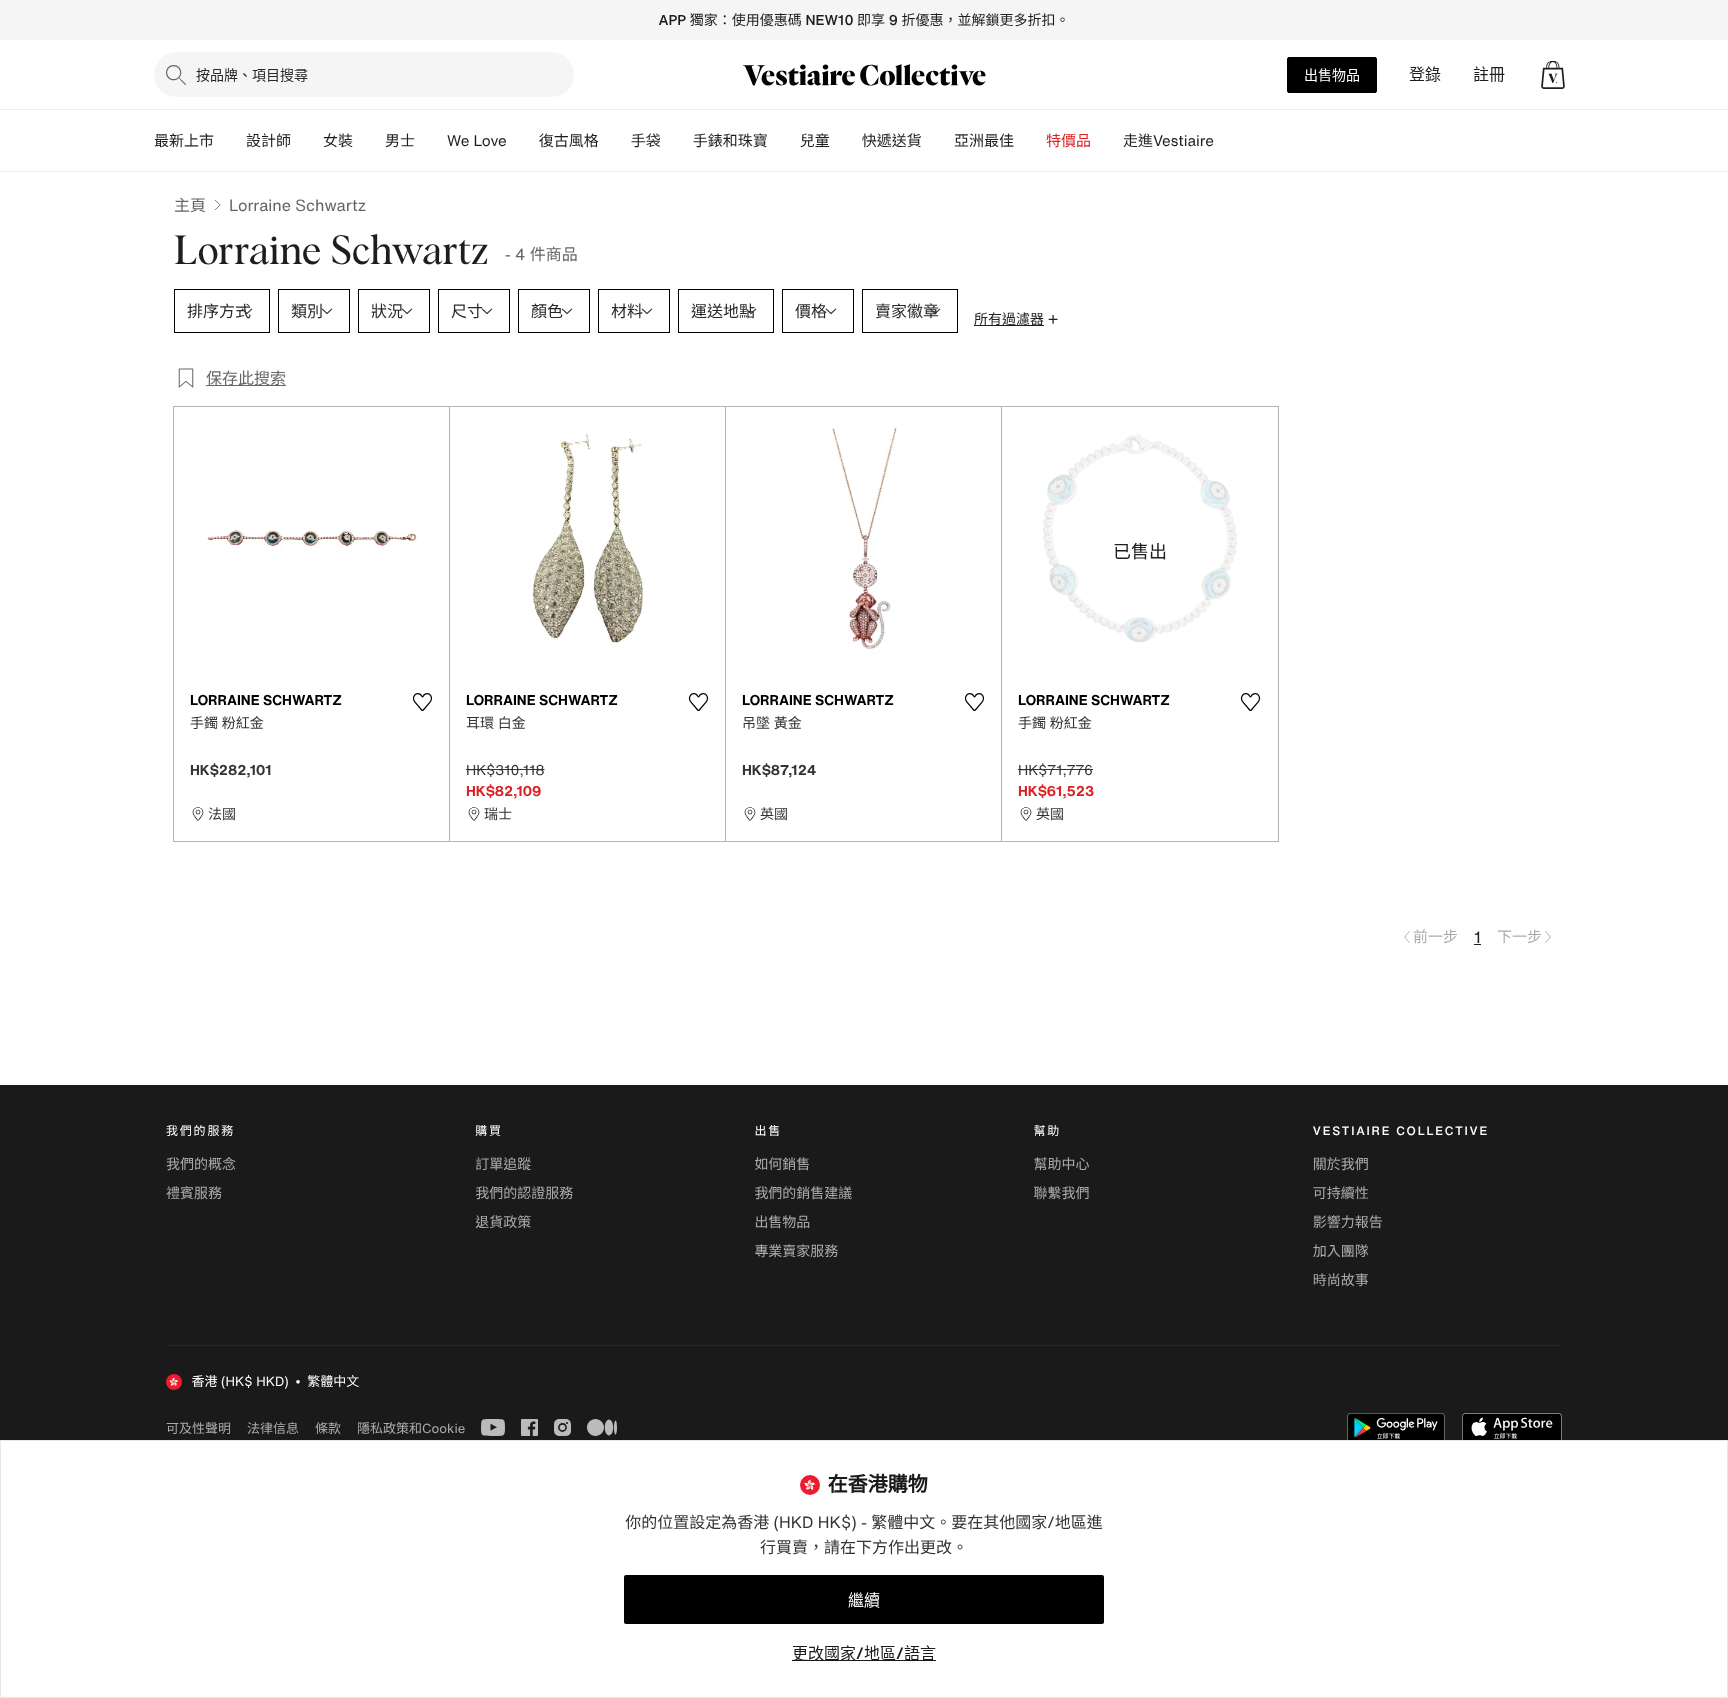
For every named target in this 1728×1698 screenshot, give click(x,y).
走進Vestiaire (1168, 141)
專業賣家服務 (796, 1251)
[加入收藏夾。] (422, 702)
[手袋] (677, 141)
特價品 (1068, 141)
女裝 (338, 141)
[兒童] (846, 141)
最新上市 (184, 141)
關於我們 (1341, 1164)
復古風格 (569, 141)
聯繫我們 (1062, 1193)
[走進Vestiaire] (1230, 141)
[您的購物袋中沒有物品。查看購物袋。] (1553, 75)
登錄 (1425, 74)
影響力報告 (1348, 1222)
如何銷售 (782, 1164)
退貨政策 (503, 1222)
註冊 (1489, 74)
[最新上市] (230, 141)
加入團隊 (1341, 1251)
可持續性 (1341, 1193)
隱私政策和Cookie (411, 1428)
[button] (1553, 75)
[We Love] (523, 141)
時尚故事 (1341, 1280)
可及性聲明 (198, 1428)
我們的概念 (201, 1164)
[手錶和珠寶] (784, 141)
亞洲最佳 (984, 141)
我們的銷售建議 (803, 1193)
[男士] (431, 141)
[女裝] (369, 141)
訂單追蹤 (503, 1164)
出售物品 (1332, 74)
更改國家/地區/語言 (864, 1653)
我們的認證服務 (524, 1193)
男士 (400, 141)
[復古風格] (615, 141)
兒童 (815, 141)
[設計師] (307, 141)
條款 (328, 1428)
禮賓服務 (194, 1193)
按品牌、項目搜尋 (252, 74)
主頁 (190, 205)
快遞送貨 (892, 141)
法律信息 (273, 1428)
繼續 (864, 1600)
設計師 (268, 141)
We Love (477, 141)
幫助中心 (1062, 1164)
